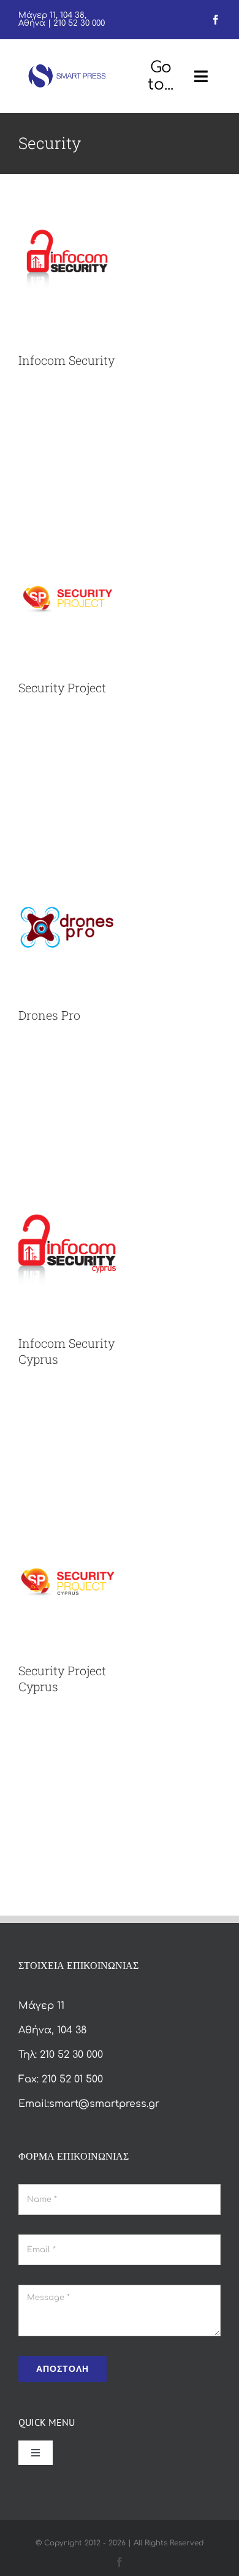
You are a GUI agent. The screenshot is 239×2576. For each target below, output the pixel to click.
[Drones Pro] (67, 868)
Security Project (62, 687)
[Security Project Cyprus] (67, 1523)
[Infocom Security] (67, 213)
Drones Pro (49, 1015)
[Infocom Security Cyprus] (67, 1196)
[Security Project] (67, 540)
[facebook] (216, 20)
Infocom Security (66, 360)
